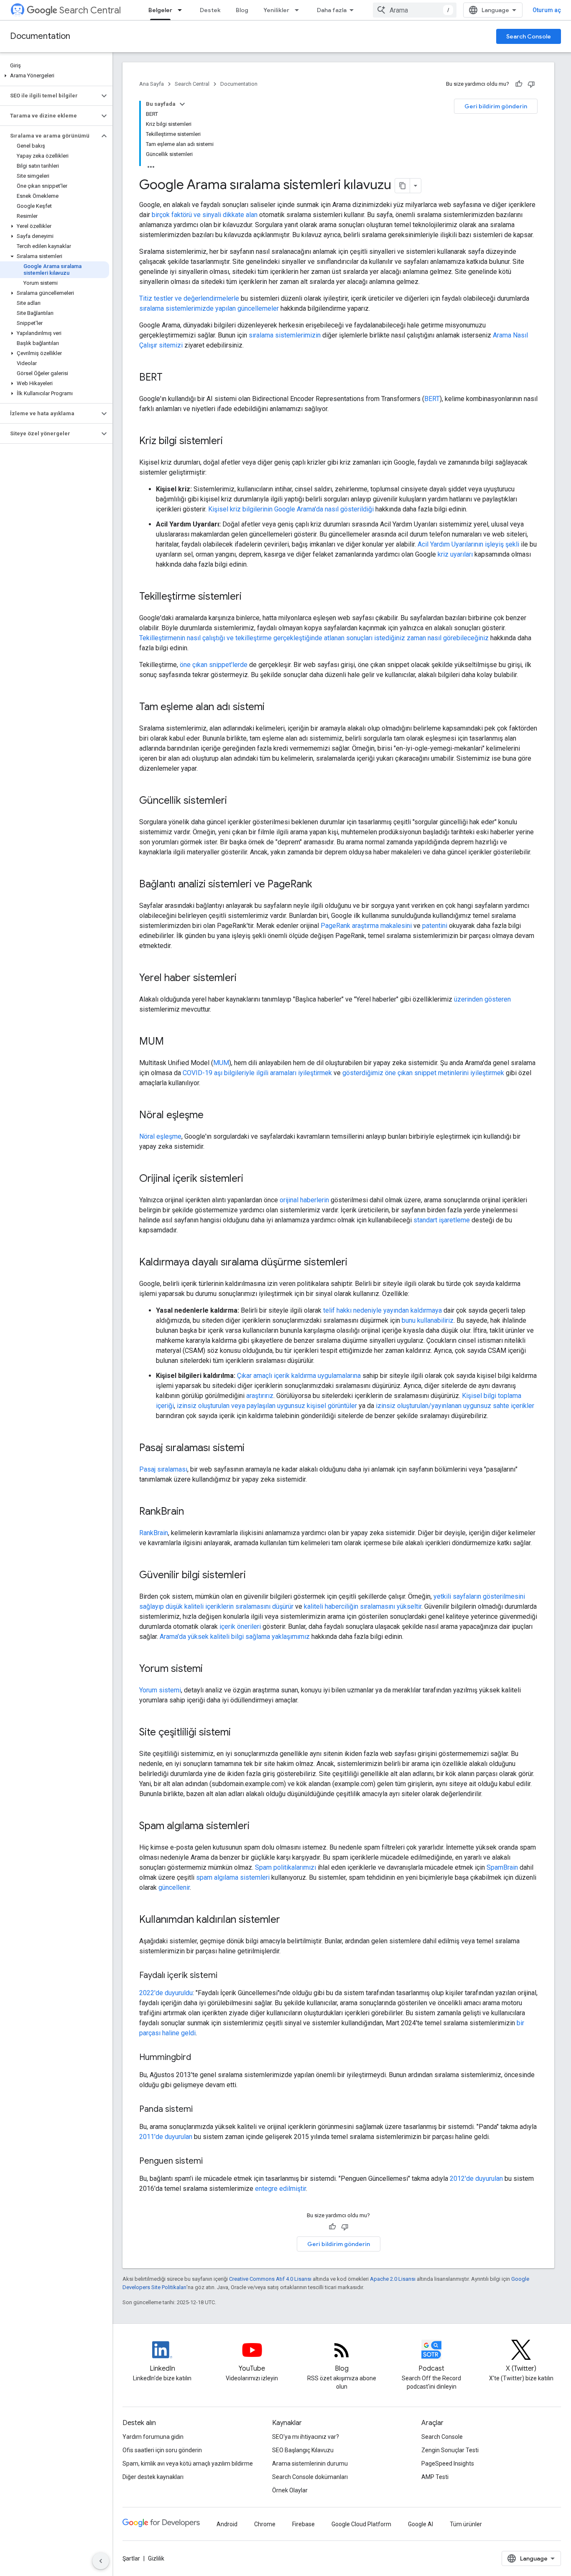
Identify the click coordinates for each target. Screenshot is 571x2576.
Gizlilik (156, 2558)
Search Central (90, 10)
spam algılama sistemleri (233, 1877)
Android (227, 2524)
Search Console (529, 36)
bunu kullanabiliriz (428, 1320)
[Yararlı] (519, 84)
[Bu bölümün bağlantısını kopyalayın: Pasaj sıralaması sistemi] (253, 1449)
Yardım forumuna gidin (153, 2437)
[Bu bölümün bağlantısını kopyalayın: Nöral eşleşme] (212, 1116)
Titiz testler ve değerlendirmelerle (189, 298)
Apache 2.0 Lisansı (393, 2279)
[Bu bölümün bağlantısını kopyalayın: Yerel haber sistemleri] (245, 979)
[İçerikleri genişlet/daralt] (182, 104)
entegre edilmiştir (280, 2189)
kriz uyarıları (455, 554)
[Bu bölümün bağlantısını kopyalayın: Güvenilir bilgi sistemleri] (254, 1576)
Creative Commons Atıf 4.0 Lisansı (270, 2279)
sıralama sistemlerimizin (285, 335)
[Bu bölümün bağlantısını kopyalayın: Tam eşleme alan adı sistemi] (273, 708)
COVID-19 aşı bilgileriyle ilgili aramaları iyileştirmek (257, 1073)
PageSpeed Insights (448, 2464)
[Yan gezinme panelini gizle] (101, 2561)
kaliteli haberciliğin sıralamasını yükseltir (363, 1606)
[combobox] (415, 10)
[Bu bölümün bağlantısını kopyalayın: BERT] (171, 378)
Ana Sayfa (152, 84)
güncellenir (174, 1887)
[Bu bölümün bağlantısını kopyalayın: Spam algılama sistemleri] (258, 1827)
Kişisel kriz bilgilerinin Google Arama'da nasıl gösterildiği (291, 509)
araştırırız (260, 1396)
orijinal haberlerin (304, 1200)
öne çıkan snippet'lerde (214, 665)
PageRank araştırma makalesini (366, 926)
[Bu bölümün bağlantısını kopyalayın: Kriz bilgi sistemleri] (231, 442)
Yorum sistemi (160, 1690)
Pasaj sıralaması (163, 1469)
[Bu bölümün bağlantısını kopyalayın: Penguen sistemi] (211, 2162)
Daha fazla (332, 10)
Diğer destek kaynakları (153, 2477)
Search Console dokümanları (310, 2477)
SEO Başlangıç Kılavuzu (303, 2450)
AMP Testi (435, 2477)
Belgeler (160, 10)
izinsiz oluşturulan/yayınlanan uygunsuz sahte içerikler (455, 1406)
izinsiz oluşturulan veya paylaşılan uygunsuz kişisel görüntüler (267, 1406)
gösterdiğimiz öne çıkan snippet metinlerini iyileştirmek (423, 1073)
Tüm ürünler (466, 2524)
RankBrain (154, 1533)
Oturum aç (547, 10)
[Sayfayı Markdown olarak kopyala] (403, 186)
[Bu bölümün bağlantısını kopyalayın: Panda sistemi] (201, 2110)
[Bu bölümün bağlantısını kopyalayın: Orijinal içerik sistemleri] (252, 1179)
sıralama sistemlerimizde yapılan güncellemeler (209, 308)
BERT (432, 399)
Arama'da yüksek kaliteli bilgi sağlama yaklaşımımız (235, 1637)
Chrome (265, 2524)
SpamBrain (502, 1867)
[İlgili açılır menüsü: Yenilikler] (299, 10)
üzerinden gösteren (482, 999)
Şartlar (131, 2558)
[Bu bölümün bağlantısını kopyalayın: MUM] (172, 1042)
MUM (221, 1063)
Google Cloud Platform (361, 2524)
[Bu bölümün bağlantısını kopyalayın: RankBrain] (192, 1512)
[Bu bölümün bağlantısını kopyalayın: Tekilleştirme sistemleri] (250, 597)
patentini (435, 926)
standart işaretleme (442, 1220)
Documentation (40, 36)
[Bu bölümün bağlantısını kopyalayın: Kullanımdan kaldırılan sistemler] (288, 1920)
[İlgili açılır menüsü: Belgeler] (182, 10)
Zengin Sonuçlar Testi (450, 2450)
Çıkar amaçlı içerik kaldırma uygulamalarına (299, 1376)
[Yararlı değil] (531, 84)
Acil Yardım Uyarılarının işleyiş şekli (468, 544)
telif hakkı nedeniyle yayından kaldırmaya (382, 1310)
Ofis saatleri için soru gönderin (162, 2450)
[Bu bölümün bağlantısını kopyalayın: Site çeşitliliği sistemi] (239, 1733)
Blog (242, 10)
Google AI (421, 2524)
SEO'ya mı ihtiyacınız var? (306, 2437)
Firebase (303, 2524)
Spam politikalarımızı (285, 1867)
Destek (210, 10)
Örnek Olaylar (290, 2490)
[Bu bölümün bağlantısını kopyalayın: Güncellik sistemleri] (235, 801)
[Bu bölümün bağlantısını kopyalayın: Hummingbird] (199, 2058)
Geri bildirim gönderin (496, 106)
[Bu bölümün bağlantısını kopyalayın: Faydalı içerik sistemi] (226, 1976)
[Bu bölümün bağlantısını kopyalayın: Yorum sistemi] (211, 1669)
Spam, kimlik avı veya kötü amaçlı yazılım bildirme (188, 2464)
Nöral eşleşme (160, 1136)
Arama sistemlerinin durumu (310, 2464)
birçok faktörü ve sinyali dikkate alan (205, 215)
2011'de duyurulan (166, 2137)
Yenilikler (276, 10)
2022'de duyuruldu (166, 1993)
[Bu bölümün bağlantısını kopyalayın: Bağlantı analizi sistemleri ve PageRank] (321, 885)
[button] (55, 76)
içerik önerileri (240, 1627)
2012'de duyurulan (476, 2179)
